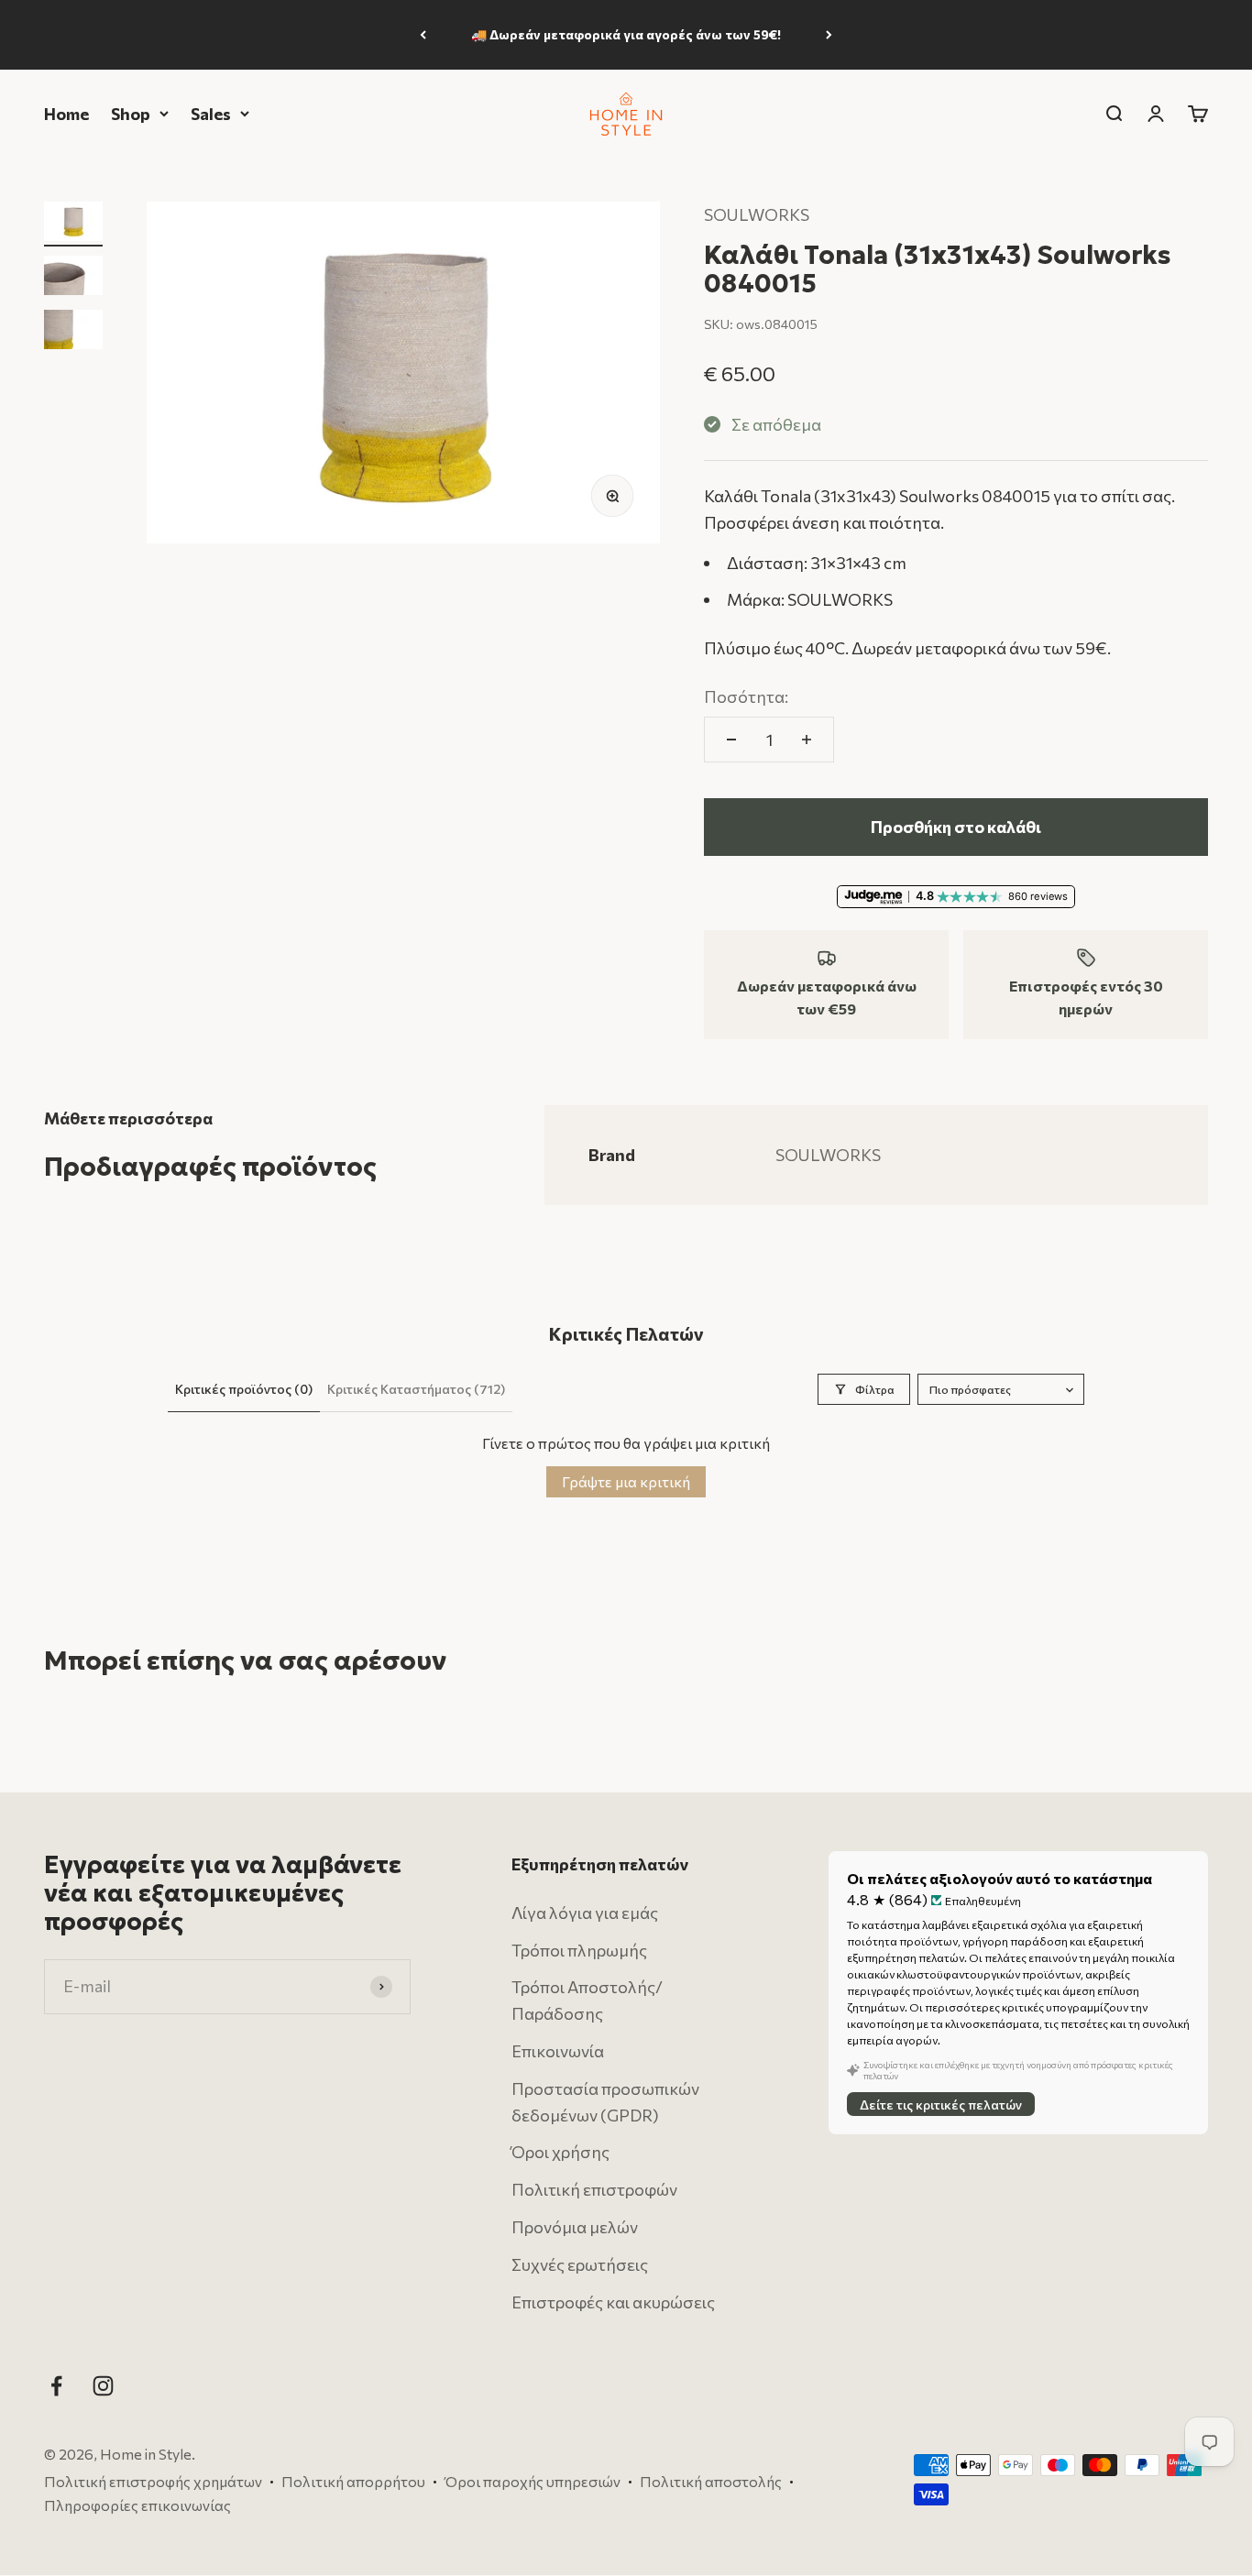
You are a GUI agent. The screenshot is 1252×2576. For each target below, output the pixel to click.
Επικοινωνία (558, 2051)
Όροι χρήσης (560, 2153)
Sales (211, 113)
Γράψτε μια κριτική (626, 1481)
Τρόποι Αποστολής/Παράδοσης (587, 2001)
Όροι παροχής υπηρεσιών (533, 2481)
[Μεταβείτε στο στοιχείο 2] (73, 278)
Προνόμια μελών (575, 2227)
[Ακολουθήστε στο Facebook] (56, 2387)
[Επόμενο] (829, 35)
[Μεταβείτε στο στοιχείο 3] (73, 332)
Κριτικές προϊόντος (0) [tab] (244, 1389)
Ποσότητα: (746, 696)
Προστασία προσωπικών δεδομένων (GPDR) (605, 2102)
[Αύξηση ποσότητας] (807, 740)
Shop (131, 113)
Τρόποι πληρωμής (579, 1950)
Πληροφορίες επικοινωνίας (137, 2505)
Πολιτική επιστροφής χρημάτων (153, 2481)
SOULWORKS (757, 214)
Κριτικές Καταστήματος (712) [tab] (416, 1389)
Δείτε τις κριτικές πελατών (941, 2105)
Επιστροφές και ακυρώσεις (613, 2302)
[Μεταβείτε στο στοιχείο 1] (73, 224)
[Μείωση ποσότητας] (731, 740)
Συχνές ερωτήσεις (580, 2264)
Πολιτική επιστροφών (594, 2190)
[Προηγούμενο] (423, 35)
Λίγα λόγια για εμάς (585, 1913)
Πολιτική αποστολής (711, 2481)
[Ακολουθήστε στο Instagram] (103, 2387)
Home (66, 113)
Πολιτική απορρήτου (353, 2481)
